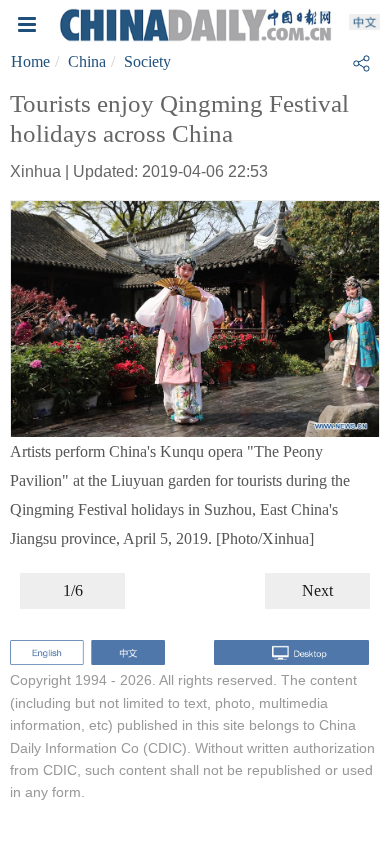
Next (317, 590)
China (87, 61)
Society (147, 61)
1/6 (73, 590)
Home (30, 61)
